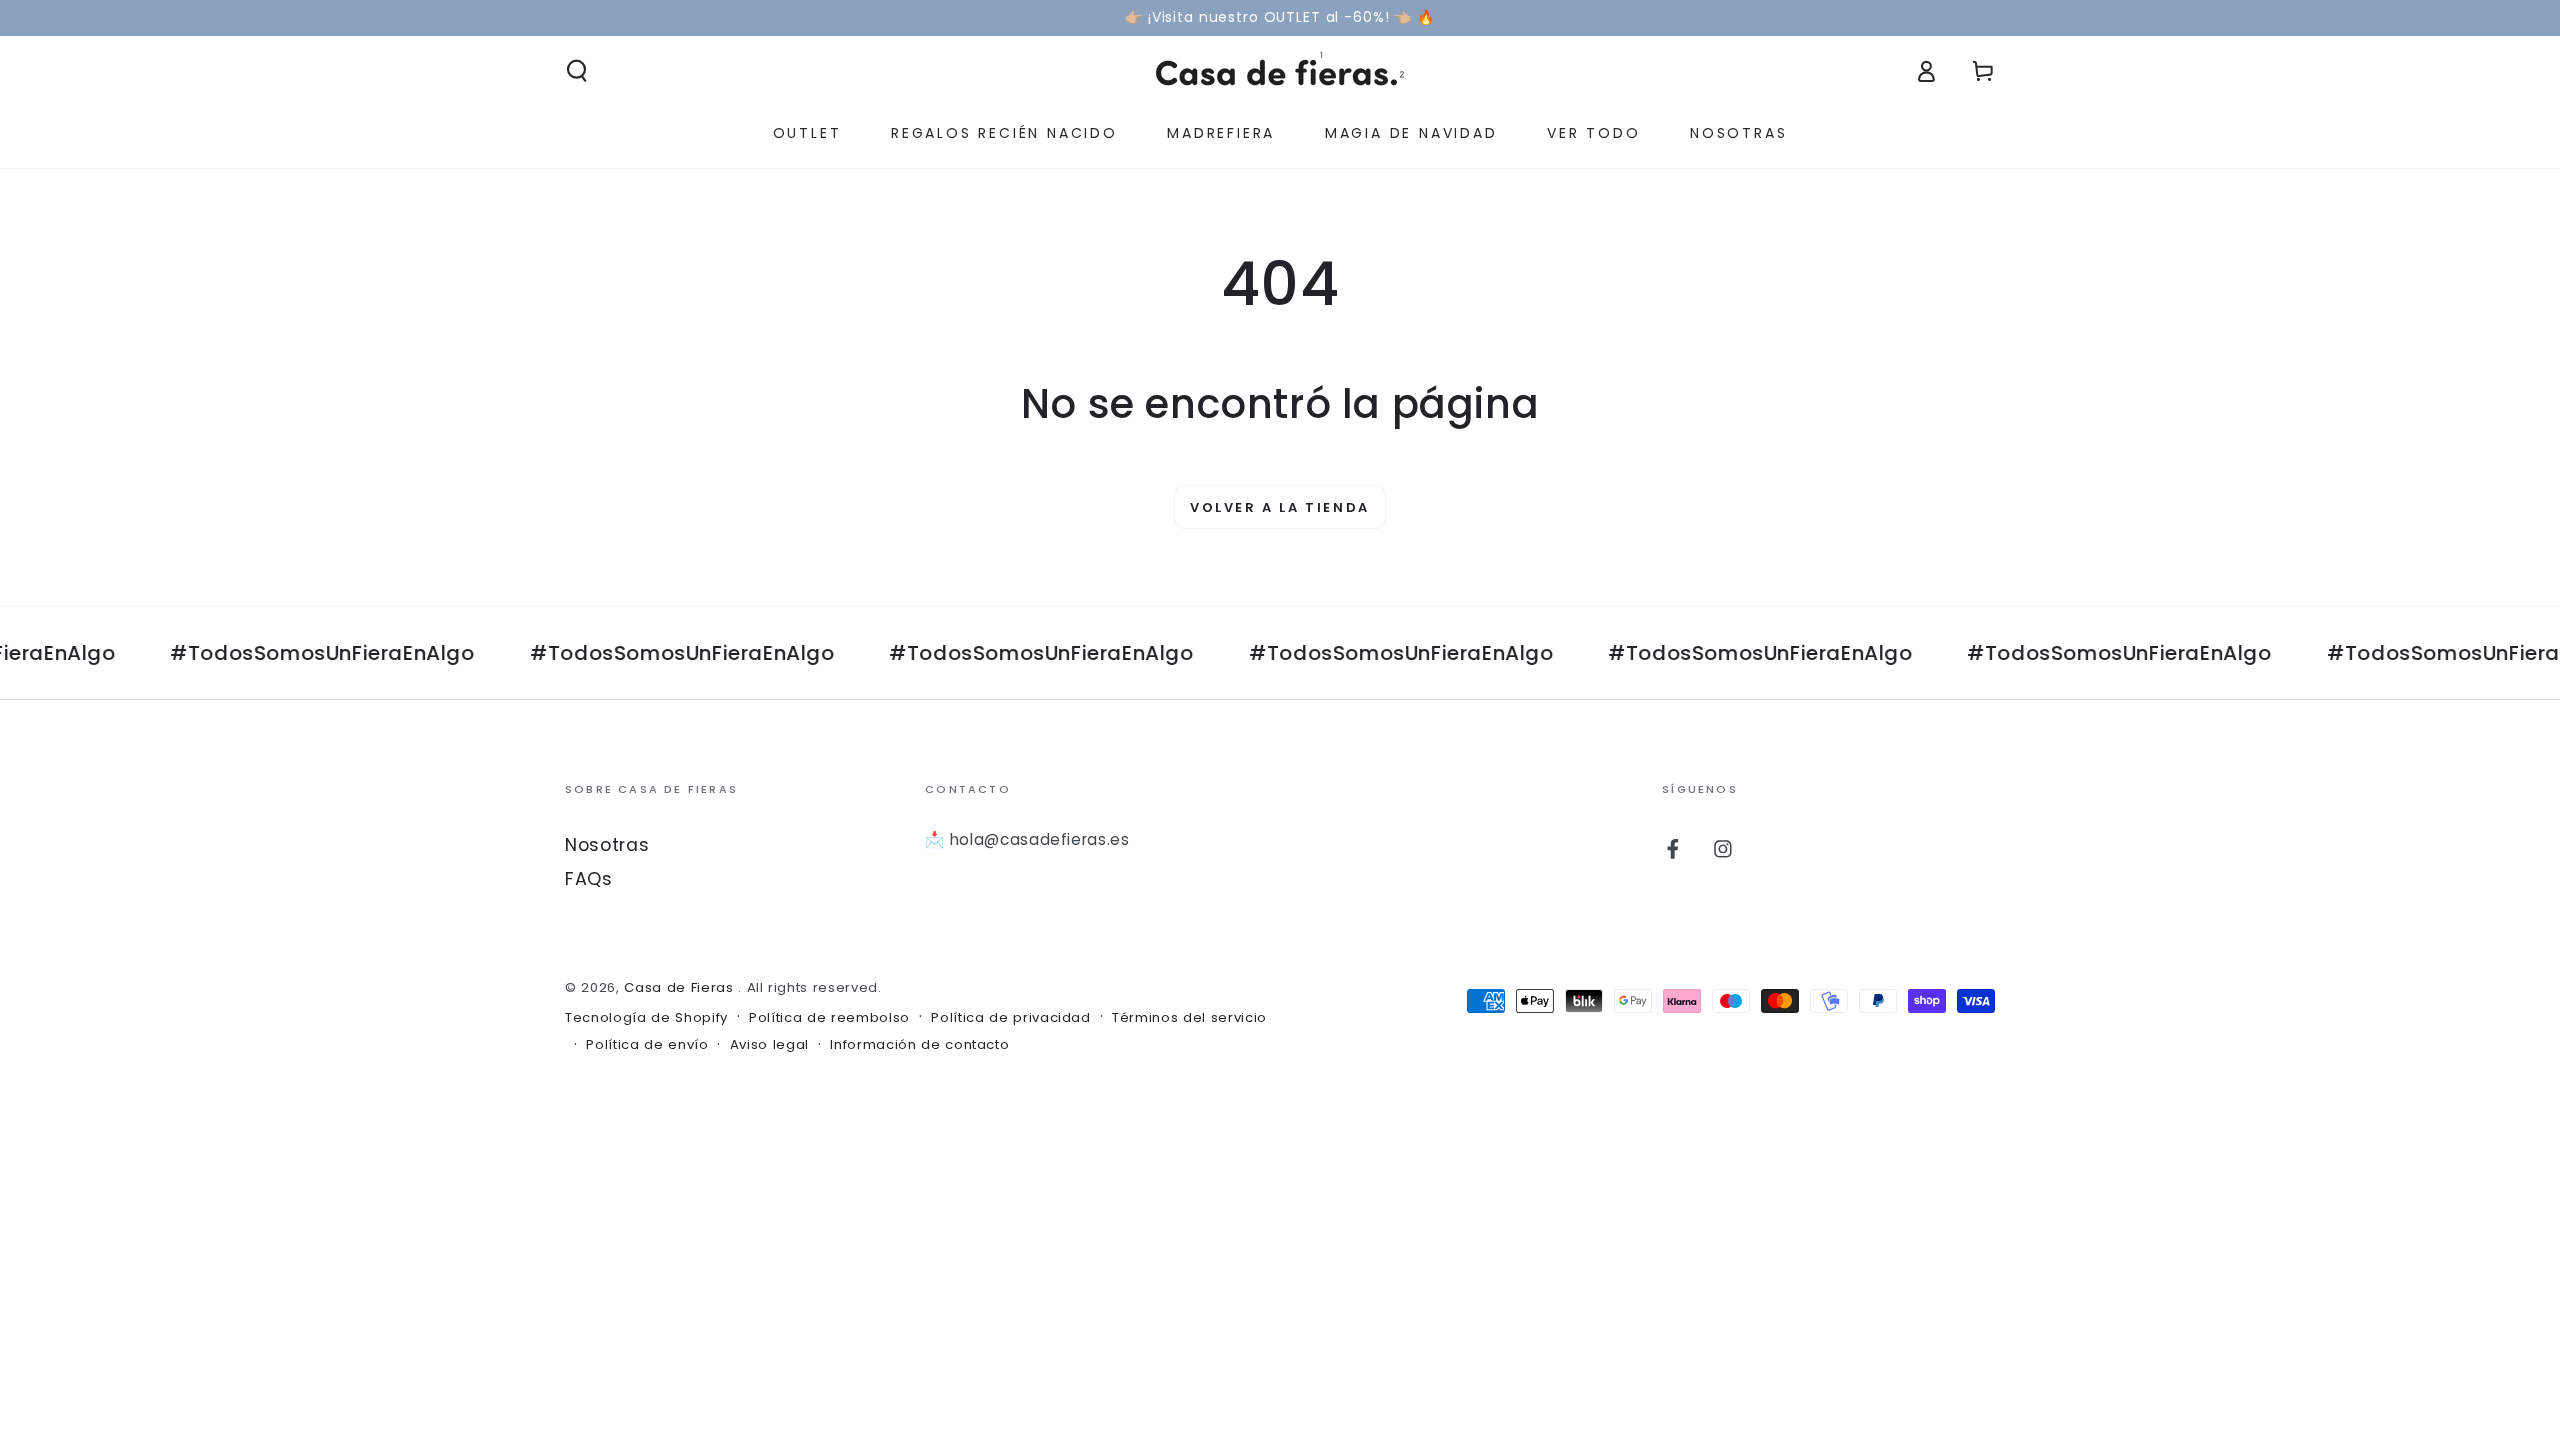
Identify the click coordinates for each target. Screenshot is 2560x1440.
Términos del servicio (1189, 1018)
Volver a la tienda (1280, 507)
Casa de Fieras (681, 987)
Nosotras (607, 845)
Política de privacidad (1011, 1018)
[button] (577, 71)
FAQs (589, 879)
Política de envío (647, 1045)
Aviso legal (769, 1045)
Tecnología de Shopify (646, 1018)
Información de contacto (919, 1045)
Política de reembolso (829, 1018)
